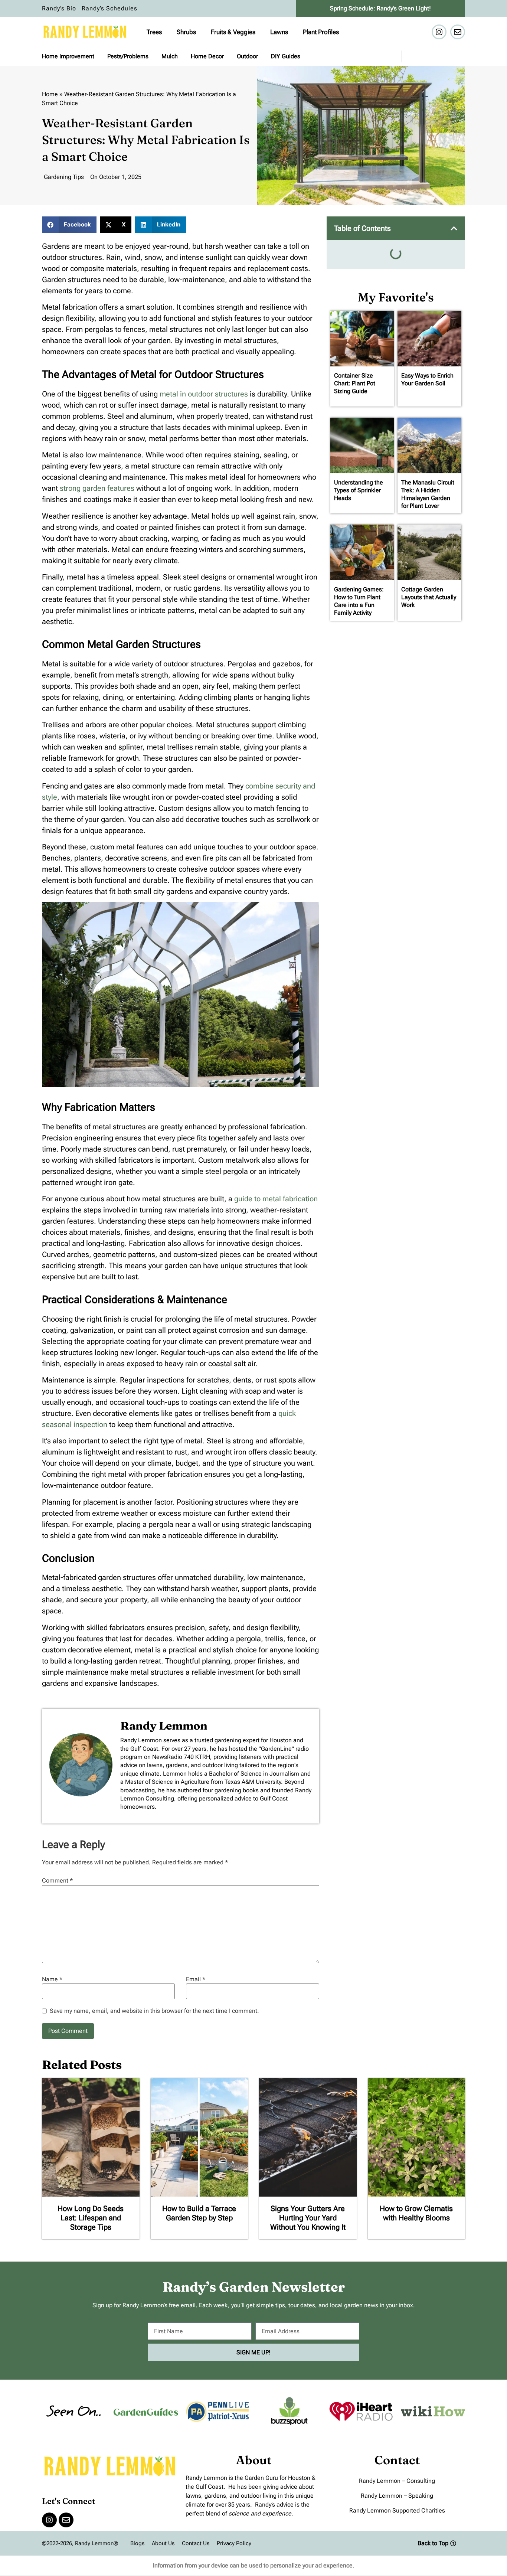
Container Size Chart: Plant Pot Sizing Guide (355, 383)
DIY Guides (286, 56)
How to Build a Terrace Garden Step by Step (199, 2213)
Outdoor (247, 56)
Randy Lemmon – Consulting (397, 2481)
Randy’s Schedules (109, 8)
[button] (69, 225)
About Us (163, 2543)
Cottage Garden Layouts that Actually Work (429, 597)
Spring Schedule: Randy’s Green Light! (380, 8)
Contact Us (196, 2543)
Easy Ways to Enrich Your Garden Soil (427, 379)
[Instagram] (439, 32)
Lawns (279, 32)
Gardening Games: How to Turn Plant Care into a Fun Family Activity (359, 601)
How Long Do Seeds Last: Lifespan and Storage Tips (91, 2218)
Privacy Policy (234, 2543)
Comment (57, 1881)
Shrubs (186, 32)
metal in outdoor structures (204, 394)
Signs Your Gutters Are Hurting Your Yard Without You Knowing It (308, 2218)
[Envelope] (458, 32)
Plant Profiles (321, 32)
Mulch (170, 56)
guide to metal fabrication (276, 1199)
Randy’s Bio (59, 8)
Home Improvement (68, 56)
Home (50, 94)
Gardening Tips (64, 177)
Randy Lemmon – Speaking (397, 2496)
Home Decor (207, 56)
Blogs (137, 2543)
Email (196, 1979)
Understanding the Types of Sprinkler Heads (359, 490)
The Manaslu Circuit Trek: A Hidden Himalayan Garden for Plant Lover (428, 494)
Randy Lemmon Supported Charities (397, 2510)
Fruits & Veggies (233, 32)
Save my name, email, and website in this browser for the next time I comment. (154, 2011)
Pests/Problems (128, 56)
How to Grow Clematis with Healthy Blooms (416, 2213)
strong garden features (98, 488)
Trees (154, 32)
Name (52, 1979)
